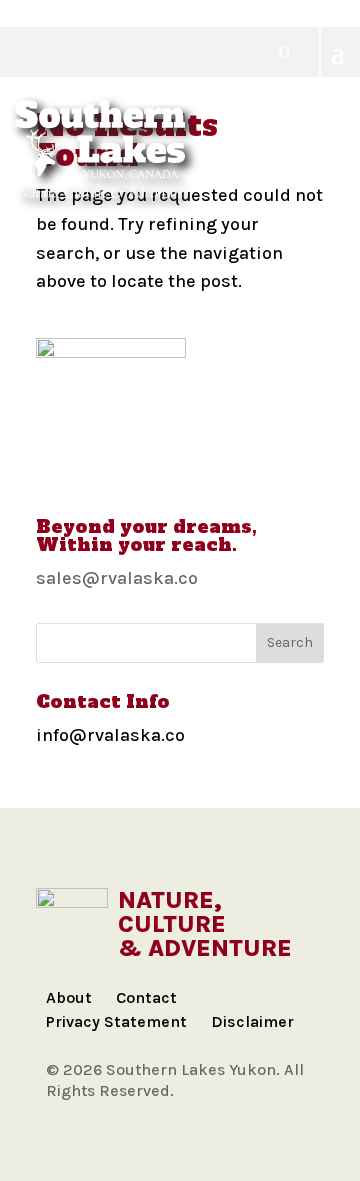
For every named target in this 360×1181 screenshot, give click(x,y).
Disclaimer (252, 1021)
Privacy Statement (116, 1021)
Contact (146, 997)
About (69, 997)
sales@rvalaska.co (117, 578)
